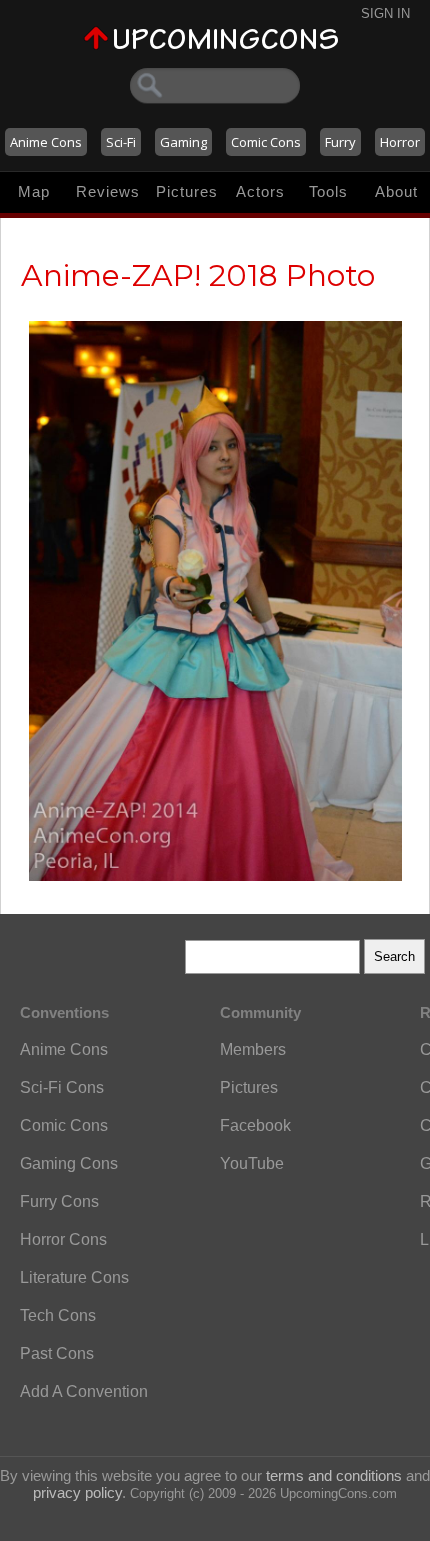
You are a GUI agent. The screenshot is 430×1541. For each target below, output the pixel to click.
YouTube (252, 1163)
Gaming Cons (69, 1163)
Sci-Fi (121, 142)
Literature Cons (74, 1277)
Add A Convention (84, 1391)
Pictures (187, 191)
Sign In (385, 13)
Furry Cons (59, 1201)
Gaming (183, 142)
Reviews (108, 191)
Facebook (255, 1125)
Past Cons (57, 1353)
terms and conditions (334, 1475)
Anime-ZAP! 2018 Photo (198, 275)
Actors (260, 191)
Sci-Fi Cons (62, 1087)
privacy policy (77, 1492)
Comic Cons (266, 142)
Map (34, 191)
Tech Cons (58, 1315)
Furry (340, 142)
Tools (328, 191)
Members (253, 1049)
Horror (400, 142)
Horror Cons (63, 1239)
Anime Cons (46, 142)
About (396, 191)
